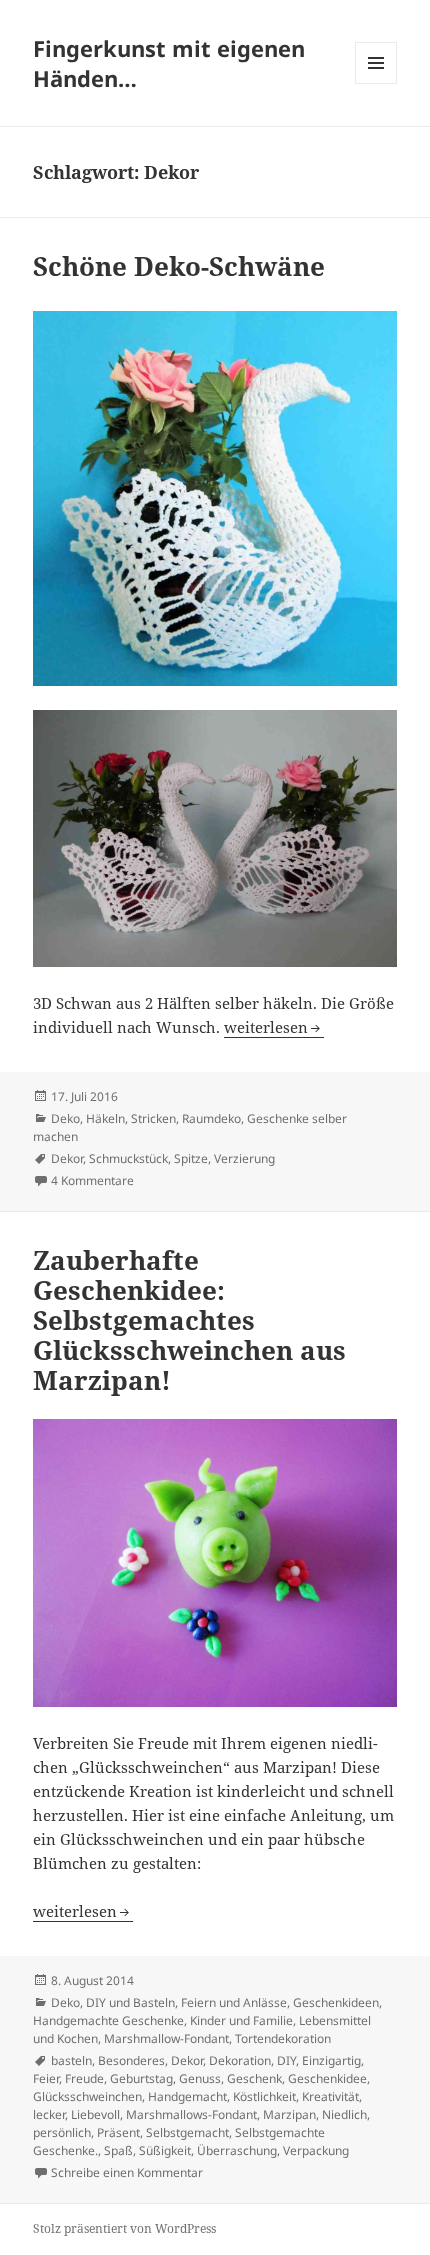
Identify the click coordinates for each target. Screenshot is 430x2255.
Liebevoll (95, 2114)
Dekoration (240, 2060)
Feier (46, 2078)
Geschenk (254, 2078)
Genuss (200, 2078)
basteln (71, 2060)
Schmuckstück (128, 1158)
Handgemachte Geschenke (108, 2020)
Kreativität (330, 2096)
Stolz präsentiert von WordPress (124, 2228)
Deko (65, 1118)
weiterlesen (274, 1027)
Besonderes (131, 2060)
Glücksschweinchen (87, 2096)
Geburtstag (141, 2078)
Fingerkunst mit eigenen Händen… (169, 63)
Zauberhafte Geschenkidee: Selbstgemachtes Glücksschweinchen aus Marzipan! (189, 1320)
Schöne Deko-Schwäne (179, 266)
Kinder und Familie (241, 2020)
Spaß (118, 2150)
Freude (84, 2078)
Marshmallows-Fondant (191, 2114)
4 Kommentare (92, 1180)
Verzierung (244, 1158)
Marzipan (289, 2114)
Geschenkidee (327, 2078)
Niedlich (344, 2114)
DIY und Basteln (130, 2002)
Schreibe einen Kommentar (127, 2172)
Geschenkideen (336, 2002)
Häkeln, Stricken (131, 1118)
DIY (286, 2060)
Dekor (67, 1158)
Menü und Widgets (376, 83)
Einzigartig (331, 2060)
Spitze (191, 1158)
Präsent (118, 2132)
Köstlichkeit (264, 2096)
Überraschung (237, 2150)
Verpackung (316, 2150)
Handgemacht (187, 2096)
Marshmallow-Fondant (166, 2038)
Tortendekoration (283, 2038)
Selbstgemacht (187, 2132)
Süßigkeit (165, 2150)
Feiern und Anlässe (234, 2002)
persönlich (62, 2132)
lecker (49, 2114)
